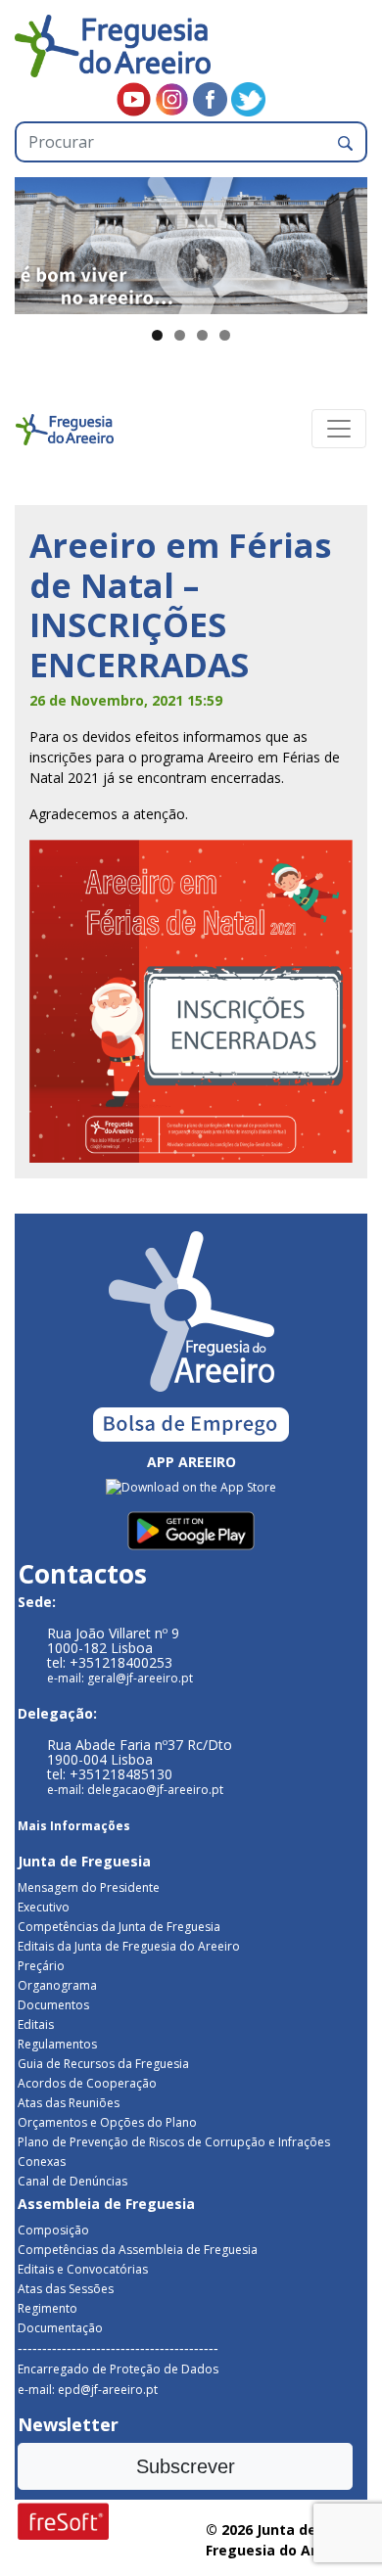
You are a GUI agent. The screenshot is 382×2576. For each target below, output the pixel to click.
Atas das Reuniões (69, 2103)
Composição (53, 2230)
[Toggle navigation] (339, 429)
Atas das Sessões (66, 2289)
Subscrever (186, 2466)
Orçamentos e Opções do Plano (107, 2122)
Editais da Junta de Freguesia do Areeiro (129, 1946)
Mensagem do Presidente (89, 1887)
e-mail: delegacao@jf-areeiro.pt (135, 1790)
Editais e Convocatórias (83, 2269)
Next (343, 241)
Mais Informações (74, 1826)
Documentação (60, 2328)
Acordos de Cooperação (87, 2083)
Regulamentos (57, 2044)
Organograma (57, 1985)
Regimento (48, 2308)
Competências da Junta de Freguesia (119, 1927)
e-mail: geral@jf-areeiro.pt (120, 1678)
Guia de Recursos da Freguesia (103, 2064)
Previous (39, 241)
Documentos (53, 2005)
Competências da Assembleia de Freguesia (138, 2250)
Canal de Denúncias (72, 2181)
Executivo (44, 1907)
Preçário (41, 1966)
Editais (36, 2024)
